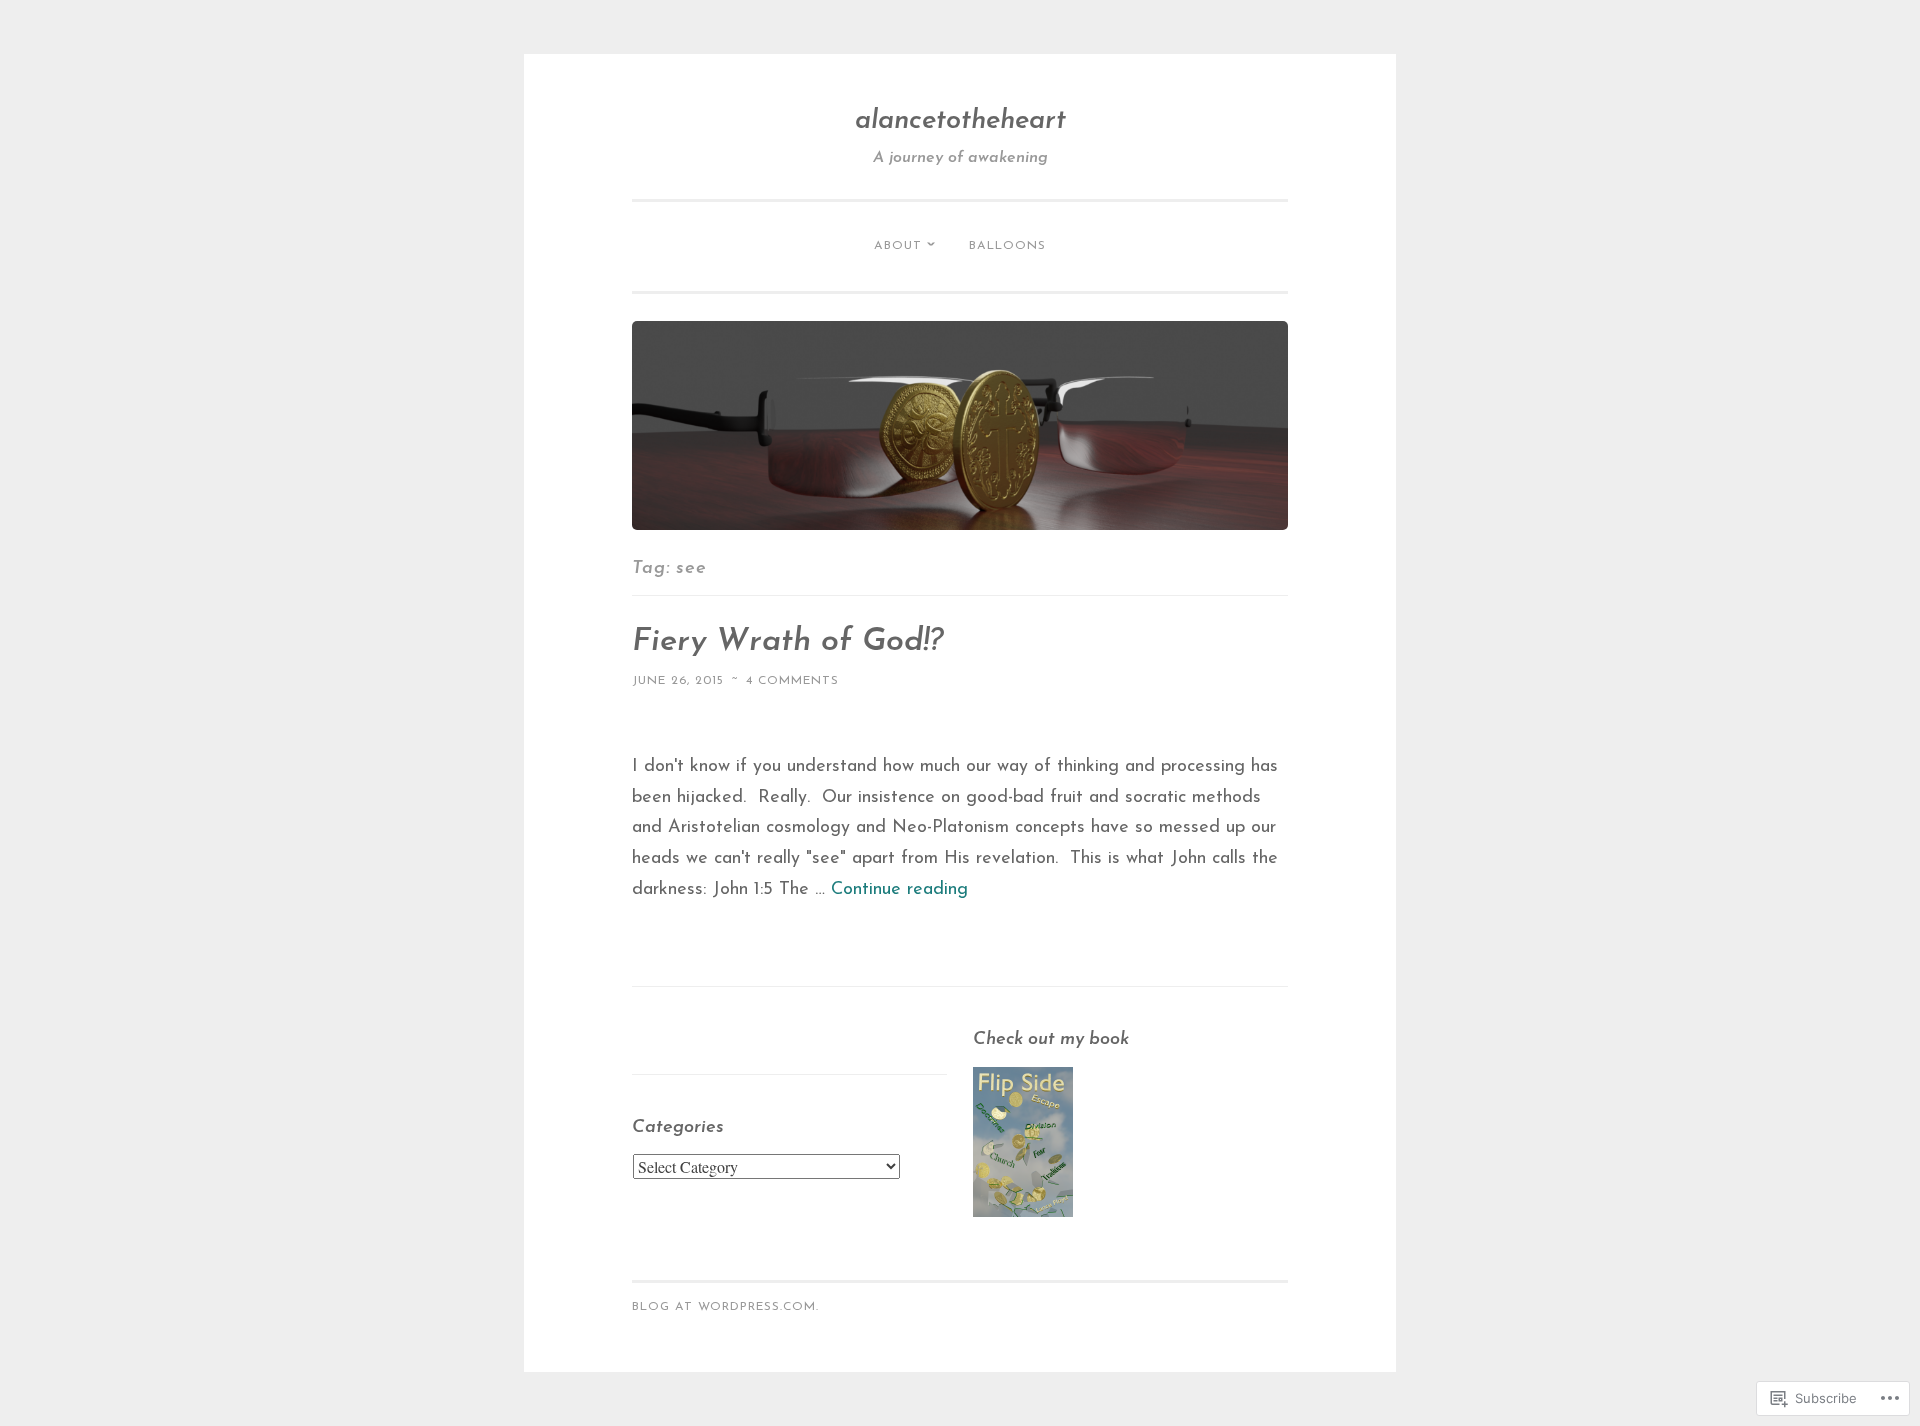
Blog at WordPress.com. (725, 1307)
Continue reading (899, 890)
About (898, 246)
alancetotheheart (960, 121)
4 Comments (792, 681)
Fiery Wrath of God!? (787, 642)
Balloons (1007, 246)
